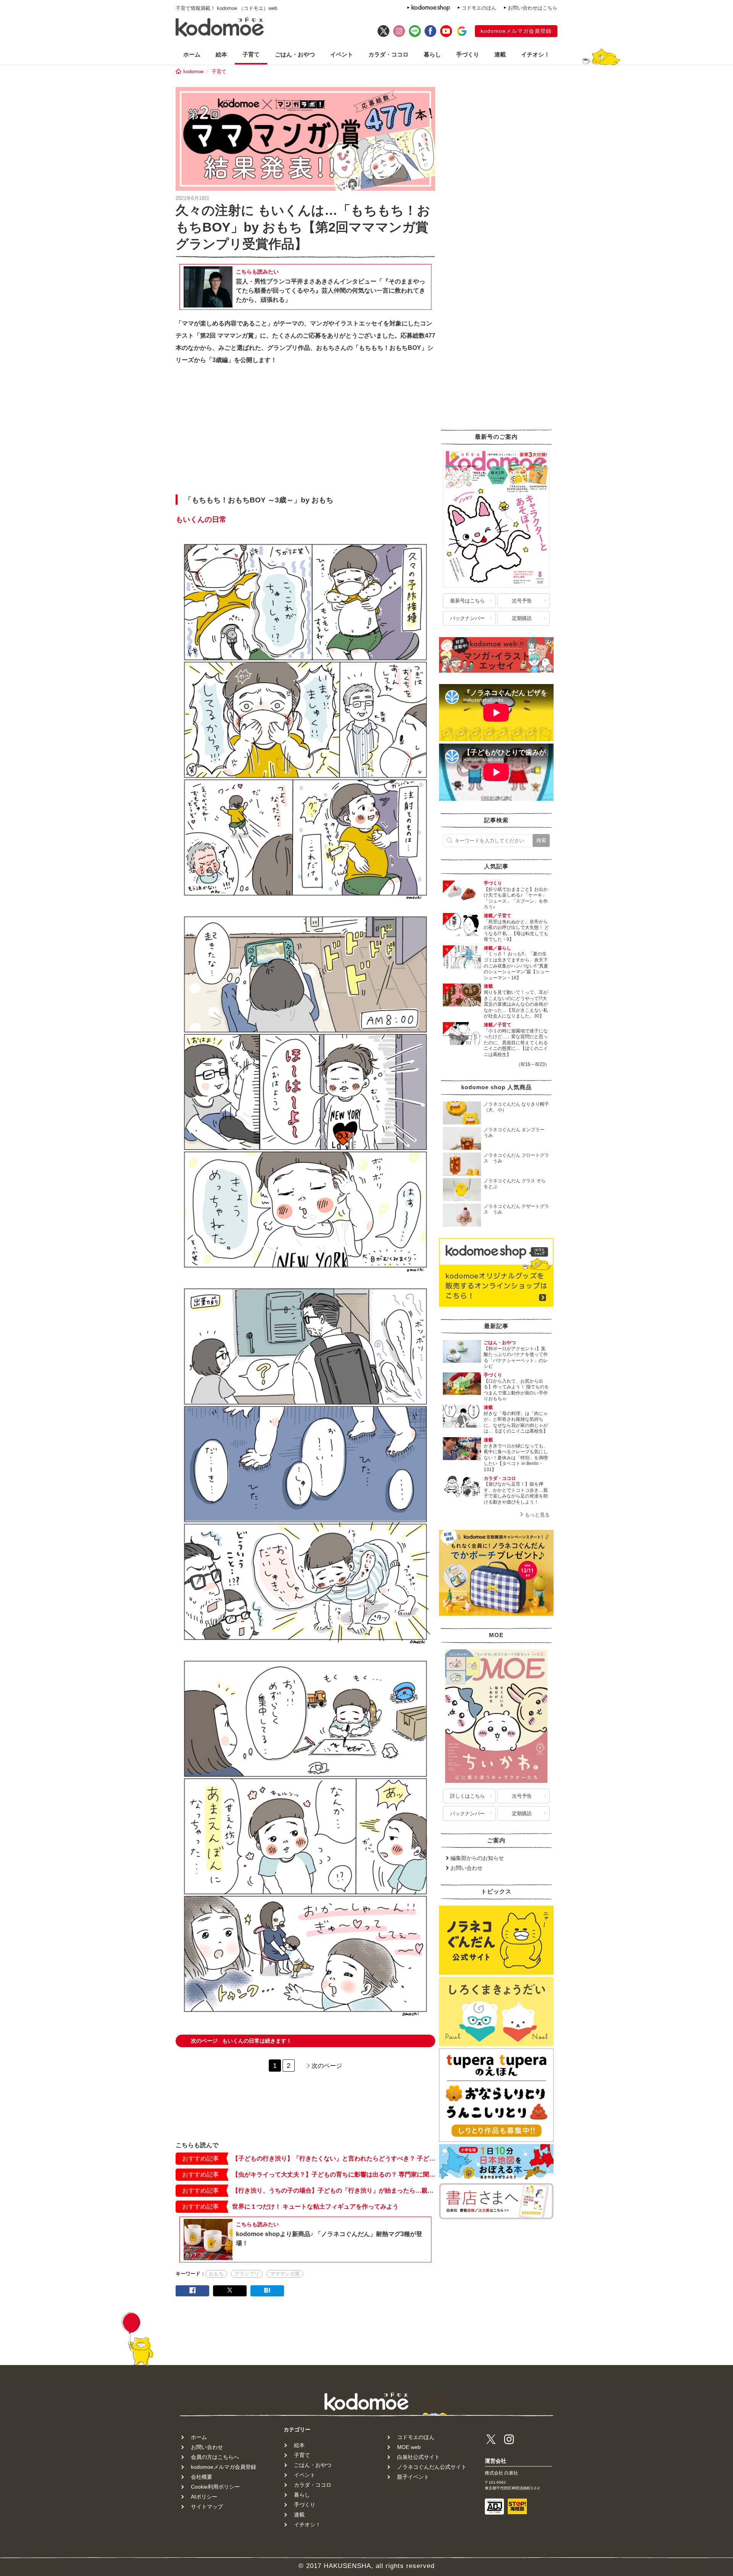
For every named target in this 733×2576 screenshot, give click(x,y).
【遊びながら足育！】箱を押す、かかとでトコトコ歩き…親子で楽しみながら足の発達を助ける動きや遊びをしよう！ (516, 1493)
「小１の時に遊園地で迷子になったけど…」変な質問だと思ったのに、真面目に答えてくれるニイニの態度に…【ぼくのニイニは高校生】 (516, 1043)
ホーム (192, 54)
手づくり (468, 54)
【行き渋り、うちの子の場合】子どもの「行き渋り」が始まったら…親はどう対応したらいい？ (334, 2190)
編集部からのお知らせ (477, 1858)
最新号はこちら (467, 601)
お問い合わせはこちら (533, 8)
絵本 (221, 54)
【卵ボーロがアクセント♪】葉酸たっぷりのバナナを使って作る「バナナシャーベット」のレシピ (516, 1358)
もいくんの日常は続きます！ (241, 2041)
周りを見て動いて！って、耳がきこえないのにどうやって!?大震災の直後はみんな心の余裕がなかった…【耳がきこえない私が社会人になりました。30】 (516, 1004)
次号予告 (522, 601)
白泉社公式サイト (418, 2457)
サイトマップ (207, 2507)
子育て (251, 54)
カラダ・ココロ (388, 54)
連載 (500, 54)
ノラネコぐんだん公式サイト (432, 2467)
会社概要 (202, 2477)
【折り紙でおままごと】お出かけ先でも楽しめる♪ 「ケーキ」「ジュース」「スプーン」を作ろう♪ (516, 898)
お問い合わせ (467, 1868)
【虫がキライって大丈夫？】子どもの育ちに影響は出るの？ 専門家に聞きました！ (334, 2174)
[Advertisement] (305, 432)
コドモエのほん (479, 8)
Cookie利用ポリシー (215, 2487)
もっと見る (537, 1515)
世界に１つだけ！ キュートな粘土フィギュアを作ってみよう (315, 2207)
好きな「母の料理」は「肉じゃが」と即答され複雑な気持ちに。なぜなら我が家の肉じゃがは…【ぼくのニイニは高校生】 (516, 1422)
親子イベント (413, 2477)
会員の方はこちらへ (215, 2457)
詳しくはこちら (467, 1796)
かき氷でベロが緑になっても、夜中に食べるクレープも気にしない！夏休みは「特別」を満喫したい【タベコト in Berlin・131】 (516, 1458)
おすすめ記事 (200, 2158)
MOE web (409, 2447)
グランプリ (247, 2274)
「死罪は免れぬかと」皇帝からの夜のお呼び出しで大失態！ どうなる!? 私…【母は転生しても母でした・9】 (516, 931)
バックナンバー (467, 618)
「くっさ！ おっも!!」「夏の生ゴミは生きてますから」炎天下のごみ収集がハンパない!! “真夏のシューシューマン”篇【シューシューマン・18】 (517, 966)
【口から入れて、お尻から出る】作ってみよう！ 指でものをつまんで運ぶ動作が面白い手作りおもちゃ (516, 1390)
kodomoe (193, 72)
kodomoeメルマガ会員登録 (516, 31)
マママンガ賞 (285, 2274)
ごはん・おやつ (295, 54)
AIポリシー (204, 2497)
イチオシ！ (535, 54)
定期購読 (522, 618)
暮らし (432, 54)
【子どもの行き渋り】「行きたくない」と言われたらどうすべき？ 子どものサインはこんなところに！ (334, 2158)
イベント (342, 54)
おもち (216, 2274)
